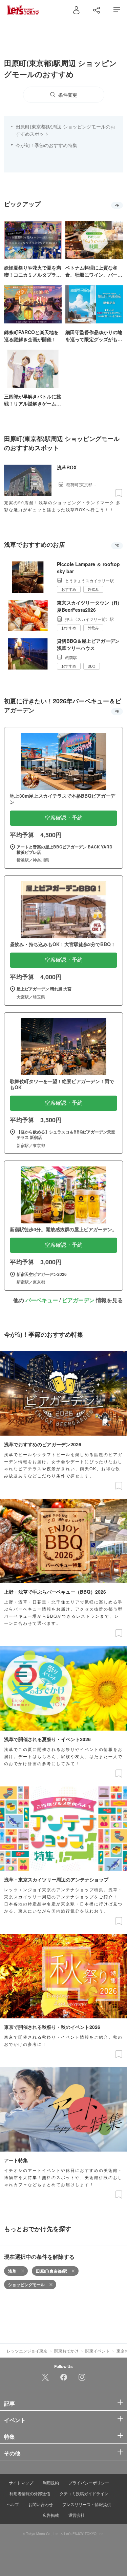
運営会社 (77, 2515)
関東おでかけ (66, 2351)
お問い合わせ (41, 2504)
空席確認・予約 (64, 818)
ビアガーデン (78, 1300)
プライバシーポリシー (89, 2483)
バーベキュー (42, 1300)
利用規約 (51, 2483)
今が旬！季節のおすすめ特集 (46, 145)
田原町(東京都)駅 (51, 2271)
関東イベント (98, 2351)
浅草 (12, 2271)
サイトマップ (21, 2483)
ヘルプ (13, 2504)
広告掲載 (51, 2515)
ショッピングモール (26, 2285)
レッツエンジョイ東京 (27, 2351)
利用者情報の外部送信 (30, 2493)
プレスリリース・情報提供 (87, 2504)
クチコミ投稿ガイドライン (84, 2493)
